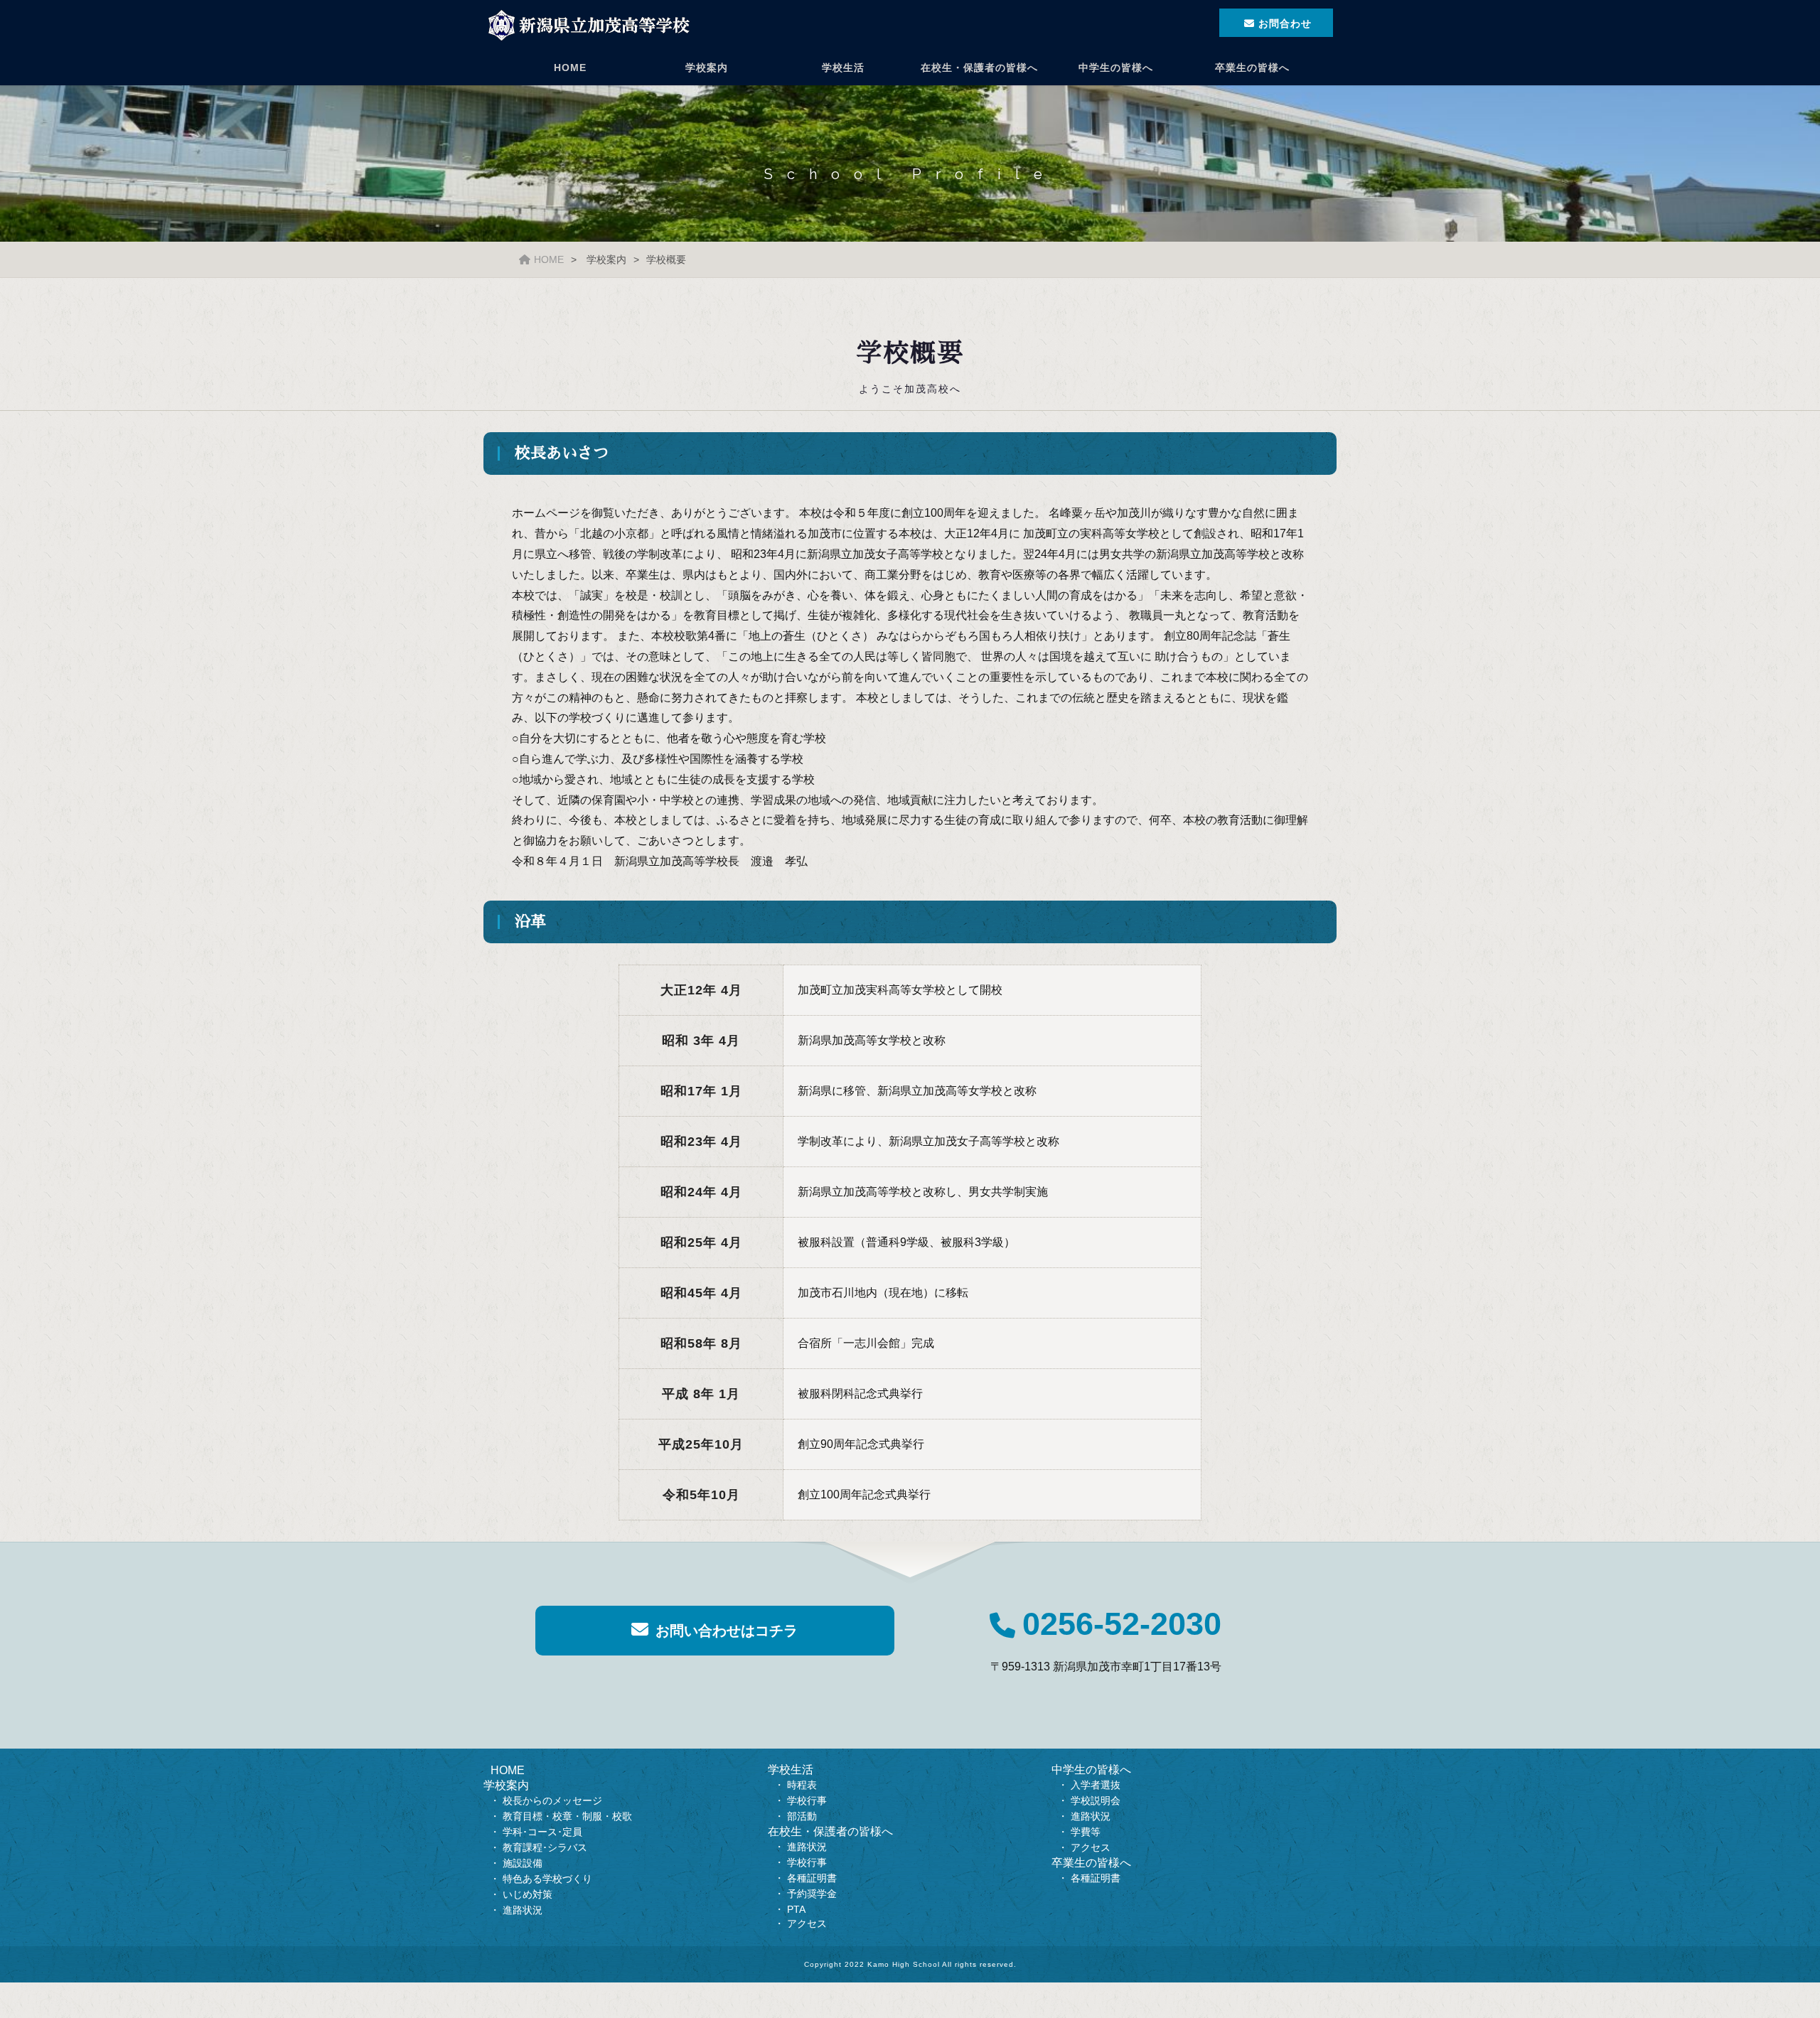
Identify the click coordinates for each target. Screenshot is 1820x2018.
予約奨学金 (812, 1894)
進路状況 (523, 1910)
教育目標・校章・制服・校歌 (567, 1816)
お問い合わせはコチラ (727, 1631)
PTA (796, 1909)
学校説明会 (1096, 1800)
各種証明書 (812, 1878)
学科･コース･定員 (542, 1832)
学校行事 (807, 1800)
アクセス (807, 1923)
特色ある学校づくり (547, 1879)
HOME (570, 68)
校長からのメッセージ (552, 1800)
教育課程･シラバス (545, 1847)
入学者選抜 (1096, 1785)
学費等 (1086, 1832)
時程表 (802, 1785)
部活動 (802, 1816)
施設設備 (523, 1863)
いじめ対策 (528, 1894)
